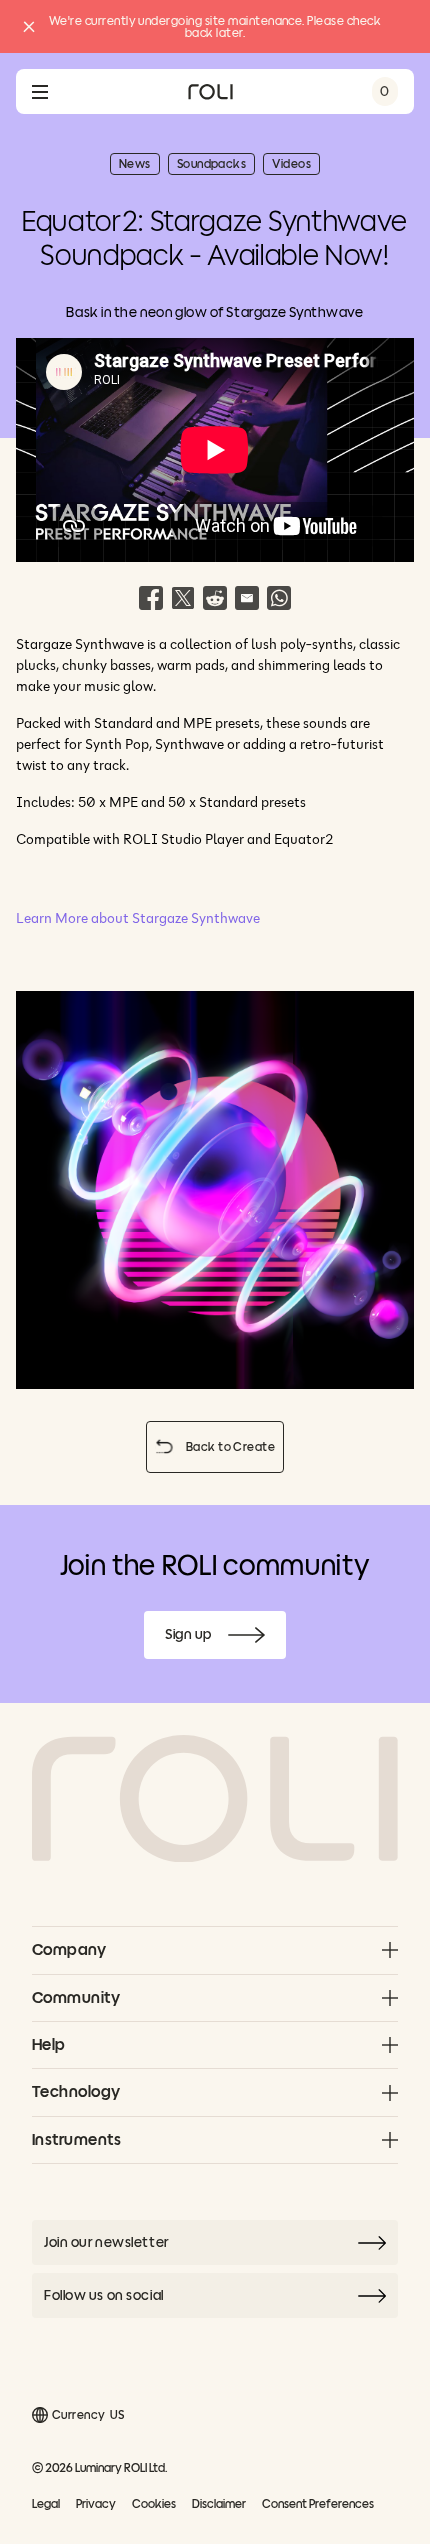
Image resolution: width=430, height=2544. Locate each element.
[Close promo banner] (29, 27)
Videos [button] (296, 165)
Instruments (76, 2139)
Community (76, 1997)
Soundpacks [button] (216, 165)
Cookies (154, 2503)
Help (49, 2044)
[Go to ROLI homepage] (210, 92)
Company (69, 1949)
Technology (76, 2091)
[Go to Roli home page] (215, 1799)
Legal (46, 2503)
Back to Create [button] (235, 1449)
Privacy (96, 2503)
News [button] (139, 165)
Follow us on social (104, 2295)
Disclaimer (219, 2503)
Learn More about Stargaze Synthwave (138, 918)
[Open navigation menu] (40, 92)
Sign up (225, 1638)
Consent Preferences (318, 2503)
